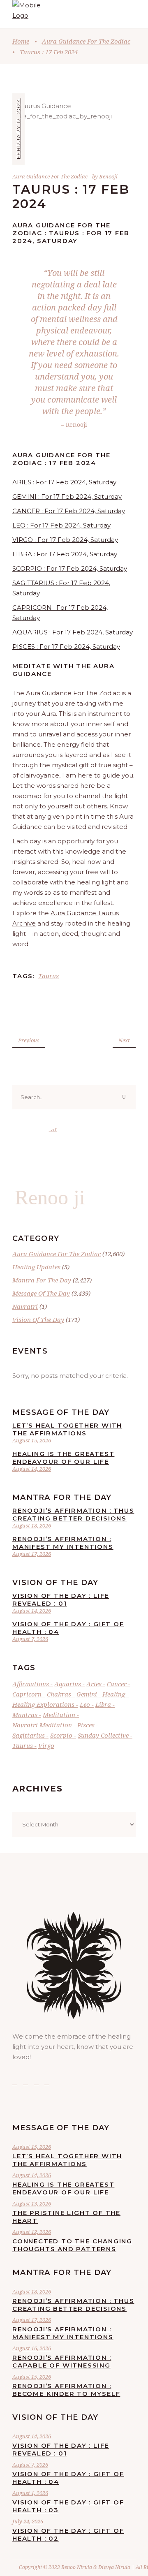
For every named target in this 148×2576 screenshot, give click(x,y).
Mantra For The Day (42, 1280)
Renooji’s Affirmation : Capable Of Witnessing (62, 2361)
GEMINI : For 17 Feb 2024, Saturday (67, 496)
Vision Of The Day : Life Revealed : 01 (61, 1599)
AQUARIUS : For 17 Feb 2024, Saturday (73, 632)
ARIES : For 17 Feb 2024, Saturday (64, 482)
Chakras (59, 1694)
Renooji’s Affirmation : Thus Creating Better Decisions (73, 1514)
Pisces (86, 1725)
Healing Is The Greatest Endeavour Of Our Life (63, 1458)
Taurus (49, 976)
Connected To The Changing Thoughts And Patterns (72, 2245)
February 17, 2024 (18, 129)
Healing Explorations (43, 1704)
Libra (103, 1704)
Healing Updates (36, 1267)
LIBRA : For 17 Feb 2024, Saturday (65, 554)
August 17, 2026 (32, 1554)
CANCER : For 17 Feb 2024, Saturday (69, 511)
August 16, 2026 (32, 2348)
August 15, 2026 (32, 1440)
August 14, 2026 (32, 1469)
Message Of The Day (41, 1293)
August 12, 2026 (32, 2232)
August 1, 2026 (30, 2493)
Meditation (59, 1715)
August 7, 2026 (30, 1639)
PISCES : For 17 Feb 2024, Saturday (66, 647)
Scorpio (61, 1735)
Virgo (46, 1745)
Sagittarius (29, 1735)
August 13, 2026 (32, 2203)
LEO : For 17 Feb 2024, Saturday (61, 525)
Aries (94, 1684)
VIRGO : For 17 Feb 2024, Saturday (65, 540)
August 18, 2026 (32, 1525)
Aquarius (68, 1684)
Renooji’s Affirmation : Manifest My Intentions (63, 1543)
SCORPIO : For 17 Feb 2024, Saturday (70, 568)
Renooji (108, 176)
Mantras (25, 1715)
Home (21, 41)
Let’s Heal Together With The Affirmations (67, 1429)
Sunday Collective (103, 1735)
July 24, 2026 (28, 2521)
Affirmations (31, 1684)
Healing (114, 1694)
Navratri (25, 1306)
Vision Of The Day (38, 1319)
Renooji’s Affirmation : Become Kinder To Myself (66, 2390)
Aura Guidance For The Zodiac (86, 41)
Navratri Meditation (42, 1725)
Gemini (87, 1694)
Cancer (117, 1684)
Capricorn (27, 1694)
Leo (85, 1704)
